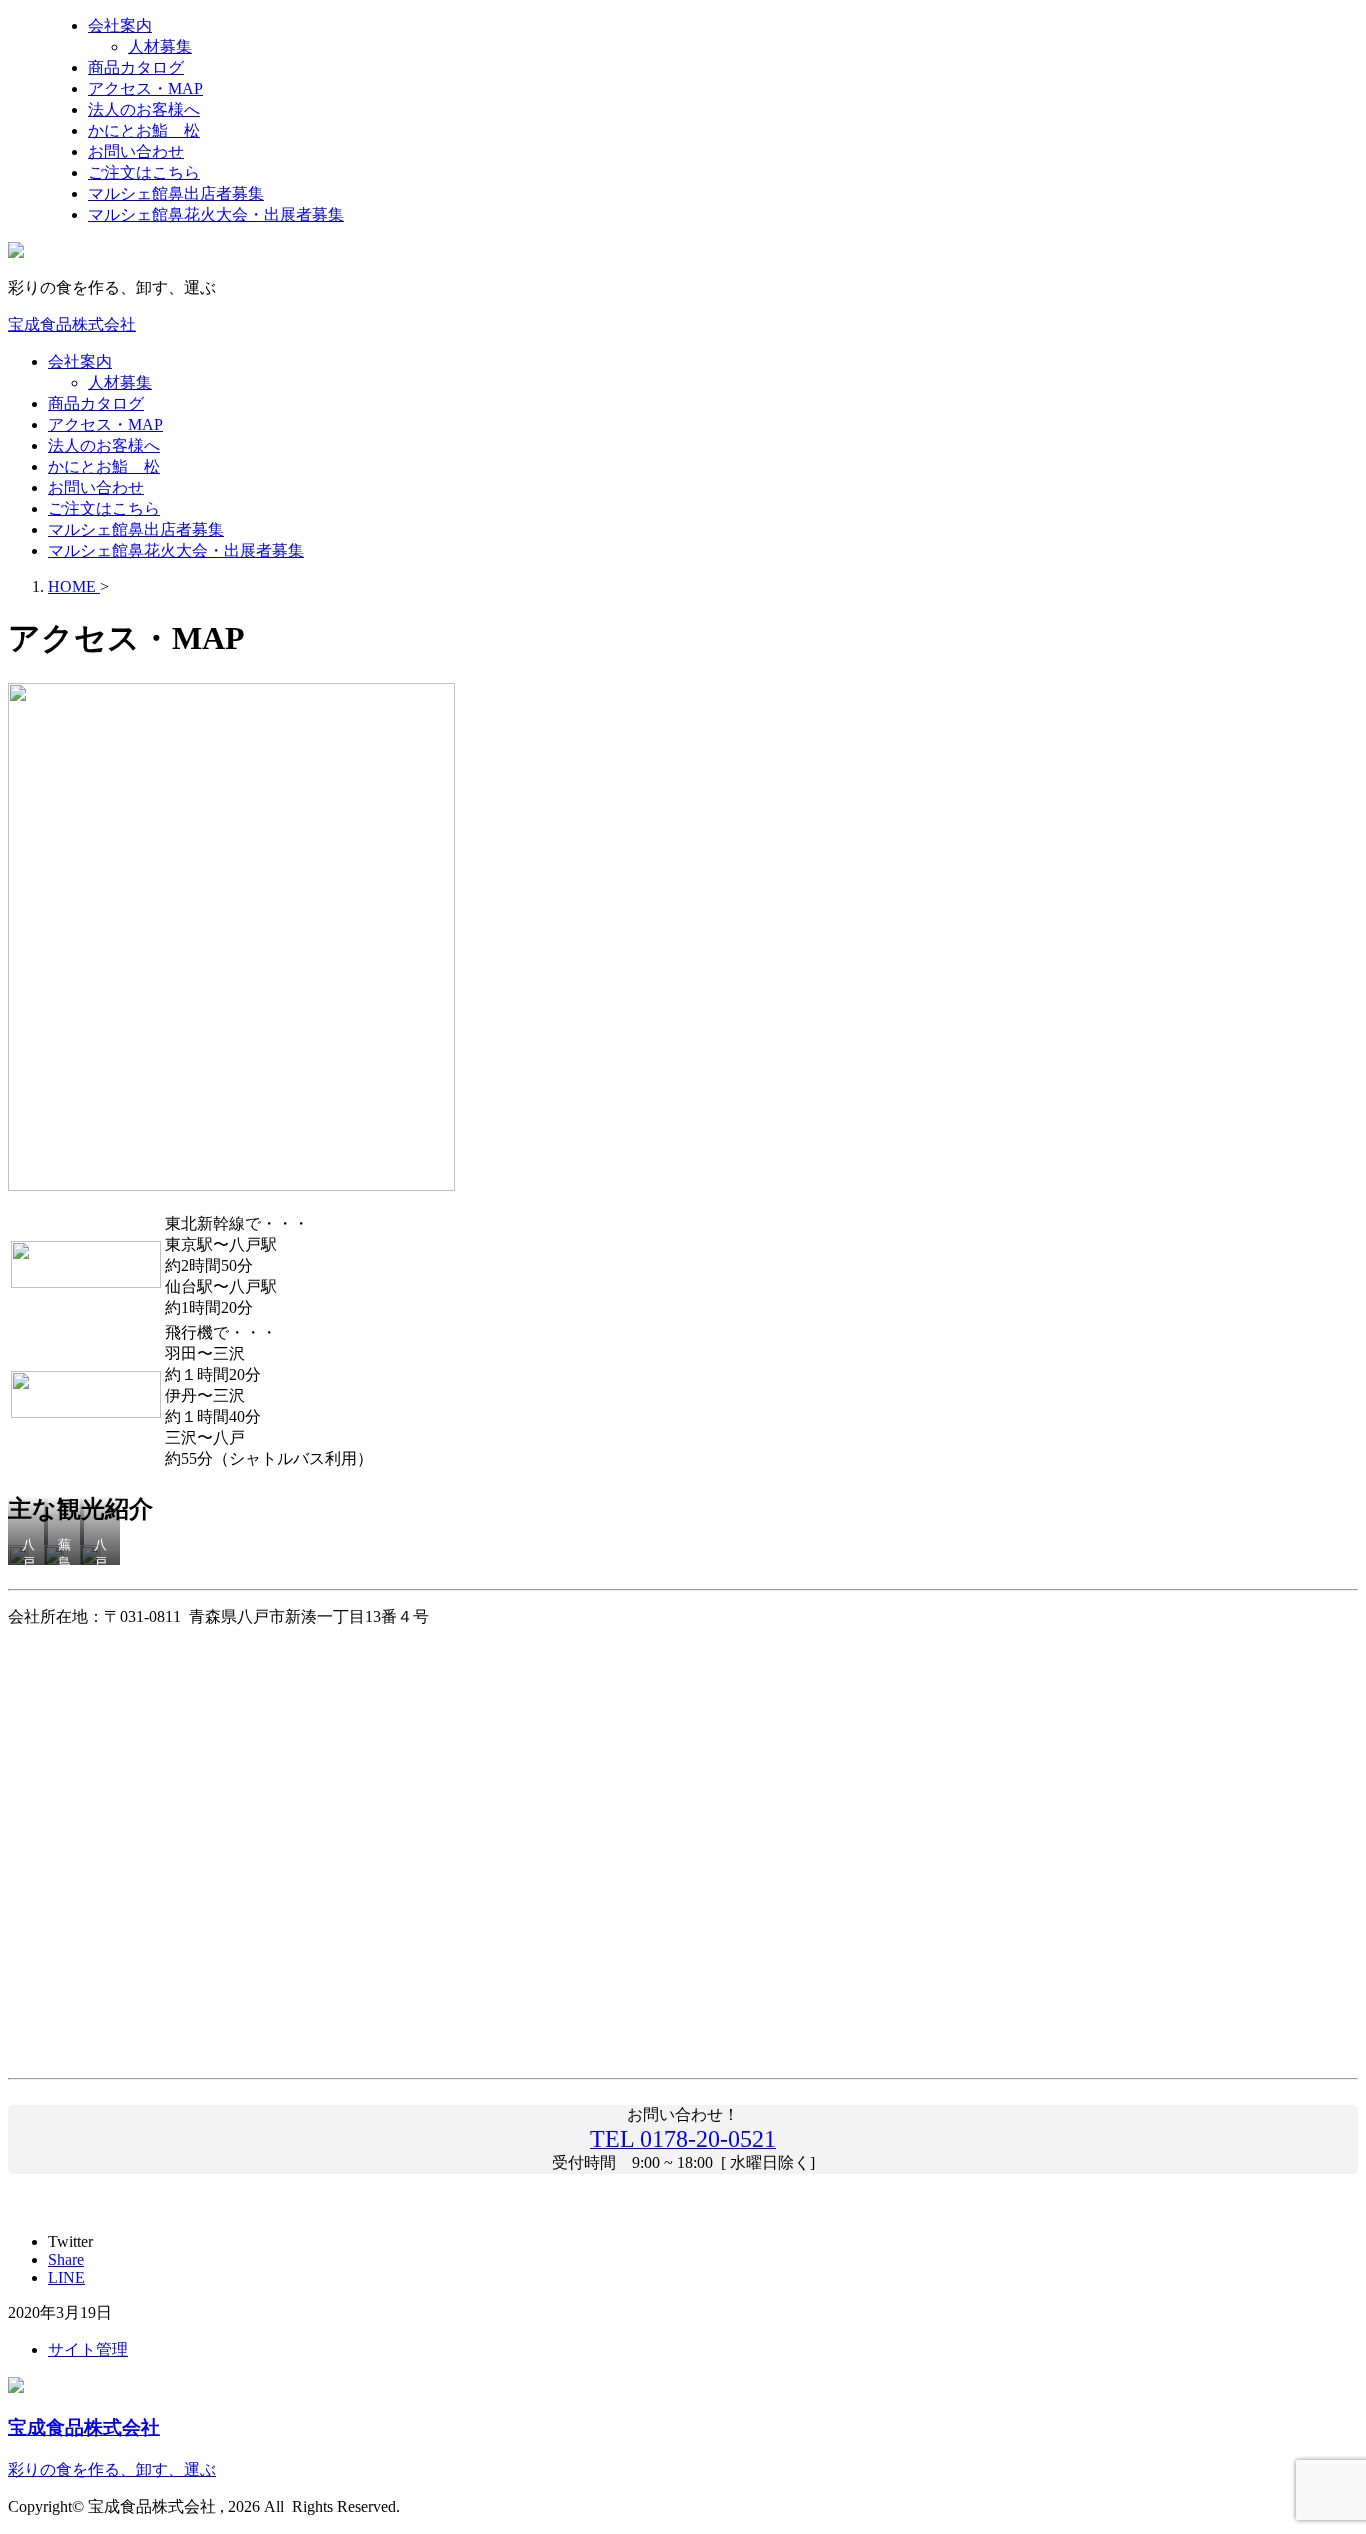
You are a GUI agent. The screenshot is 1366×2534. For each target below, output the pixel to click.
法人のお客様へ (104, 445)
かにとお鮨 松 (104, 466)
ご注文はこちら (104, 508)
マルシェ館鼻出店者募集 (136, 529)
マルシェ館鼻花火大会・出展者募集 (176, 550)
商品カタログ (96, 403)
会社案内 (80, 361)
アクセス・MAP (105, 424)
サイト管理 (88, 2349)
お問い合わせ (96, 487)
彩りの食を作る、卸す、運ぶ (112, 2469)
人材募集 (120, 382)
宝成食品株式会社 (72, 324)
